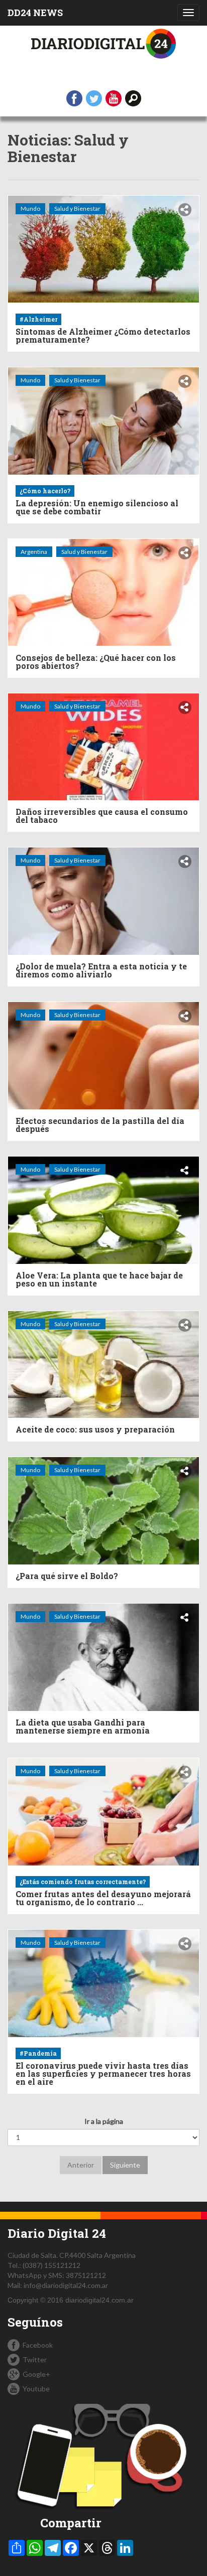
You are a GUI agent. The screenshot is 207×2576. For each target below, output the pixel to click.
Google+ (36, 2374)
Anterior (81, 2165)
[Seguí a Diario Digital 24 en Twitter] (94, 98)
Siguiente (125, 2165)
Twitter (35, 2359)
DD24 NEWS (35, 13)
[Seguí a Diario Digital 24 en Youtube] (114, 98)
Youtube (36, 2389)
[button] (133, 98)
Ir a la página (104, 2121)
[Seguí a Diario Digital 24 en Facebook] (74, 98)
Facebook (38, 2345)
